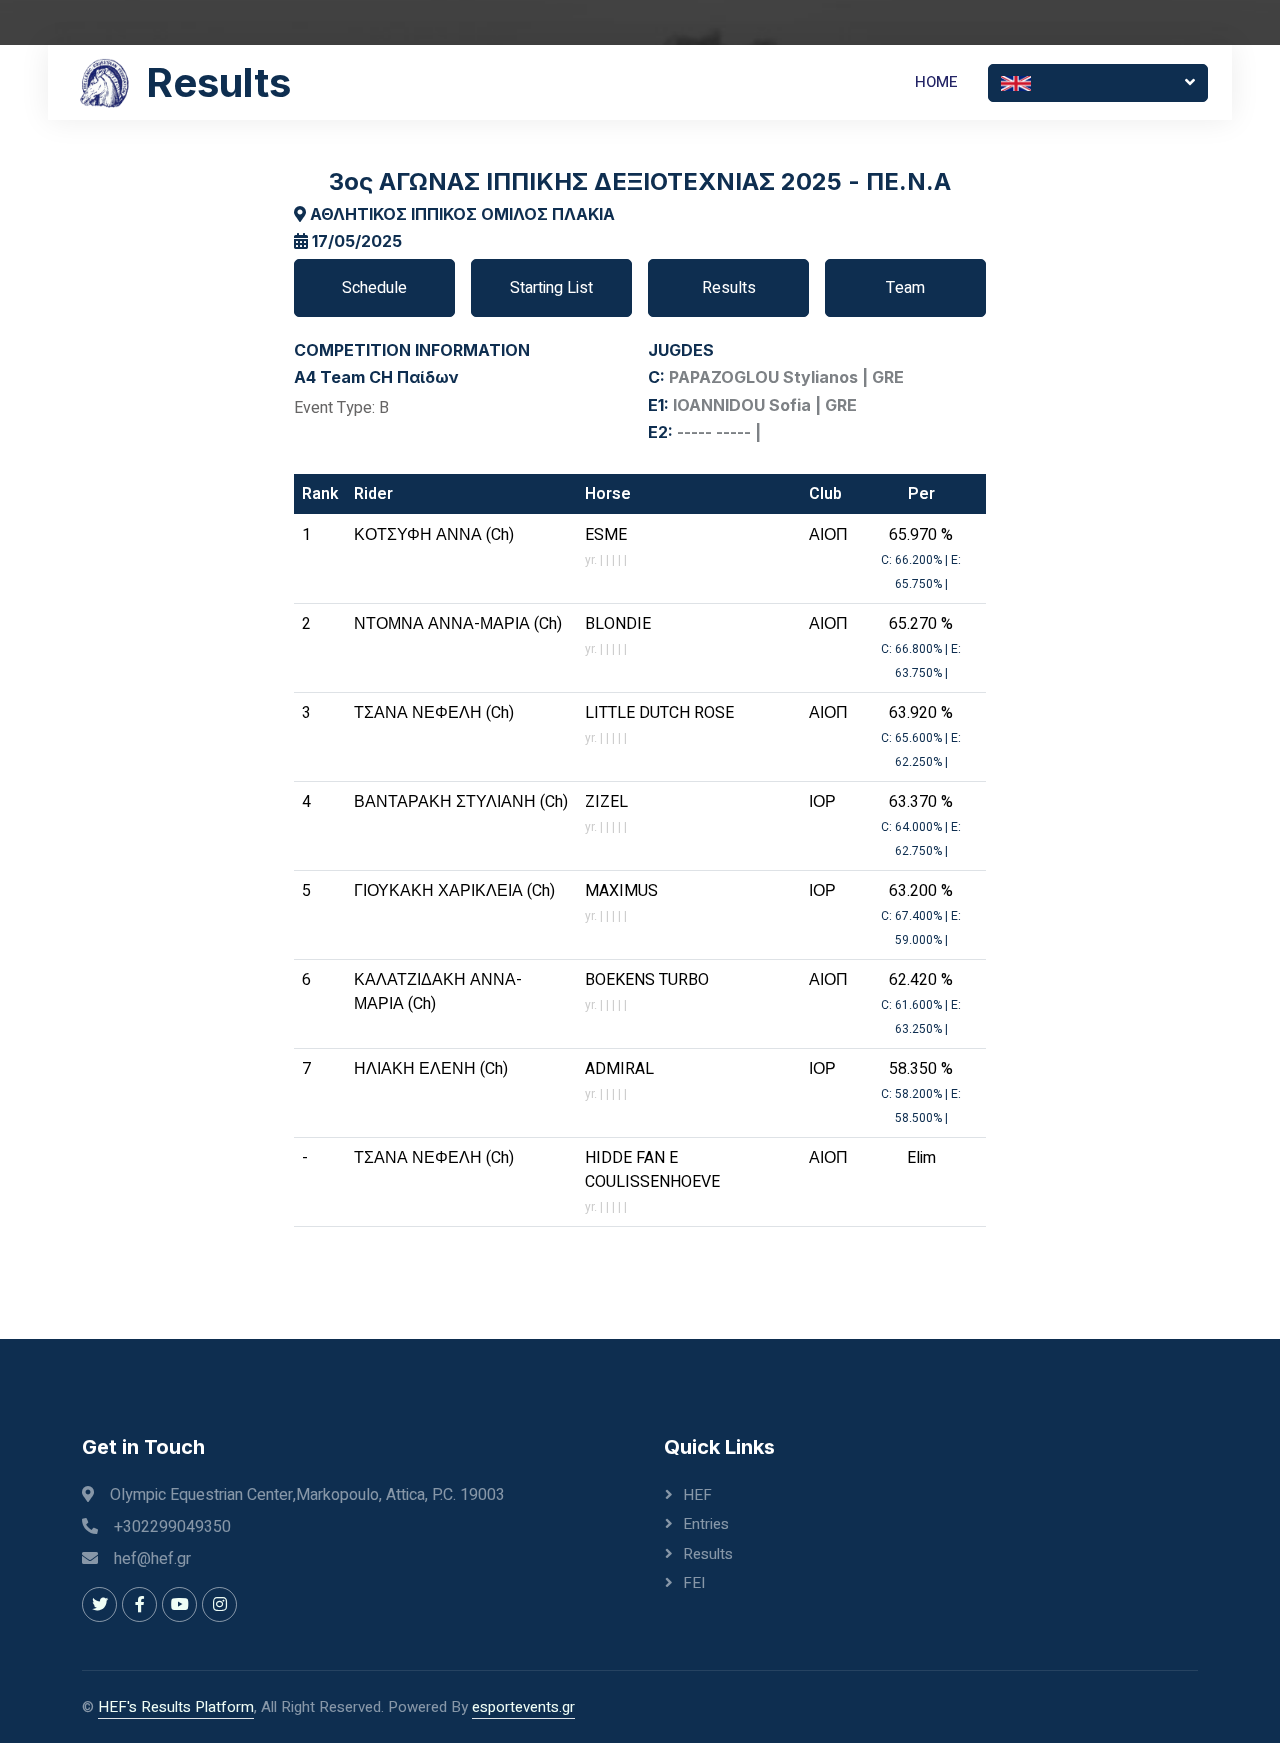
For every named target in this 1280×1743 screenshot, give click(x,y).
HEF (697, 1495)
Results (729, 288)
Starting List (551, 288)
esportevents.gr (523, 1707)
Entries (706, 1524)
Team (905, 288)
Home (936, 82)
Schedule (374, 288)
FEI (694, 1583)
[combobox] (1098, 83)
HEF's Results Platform (176, 1707)
